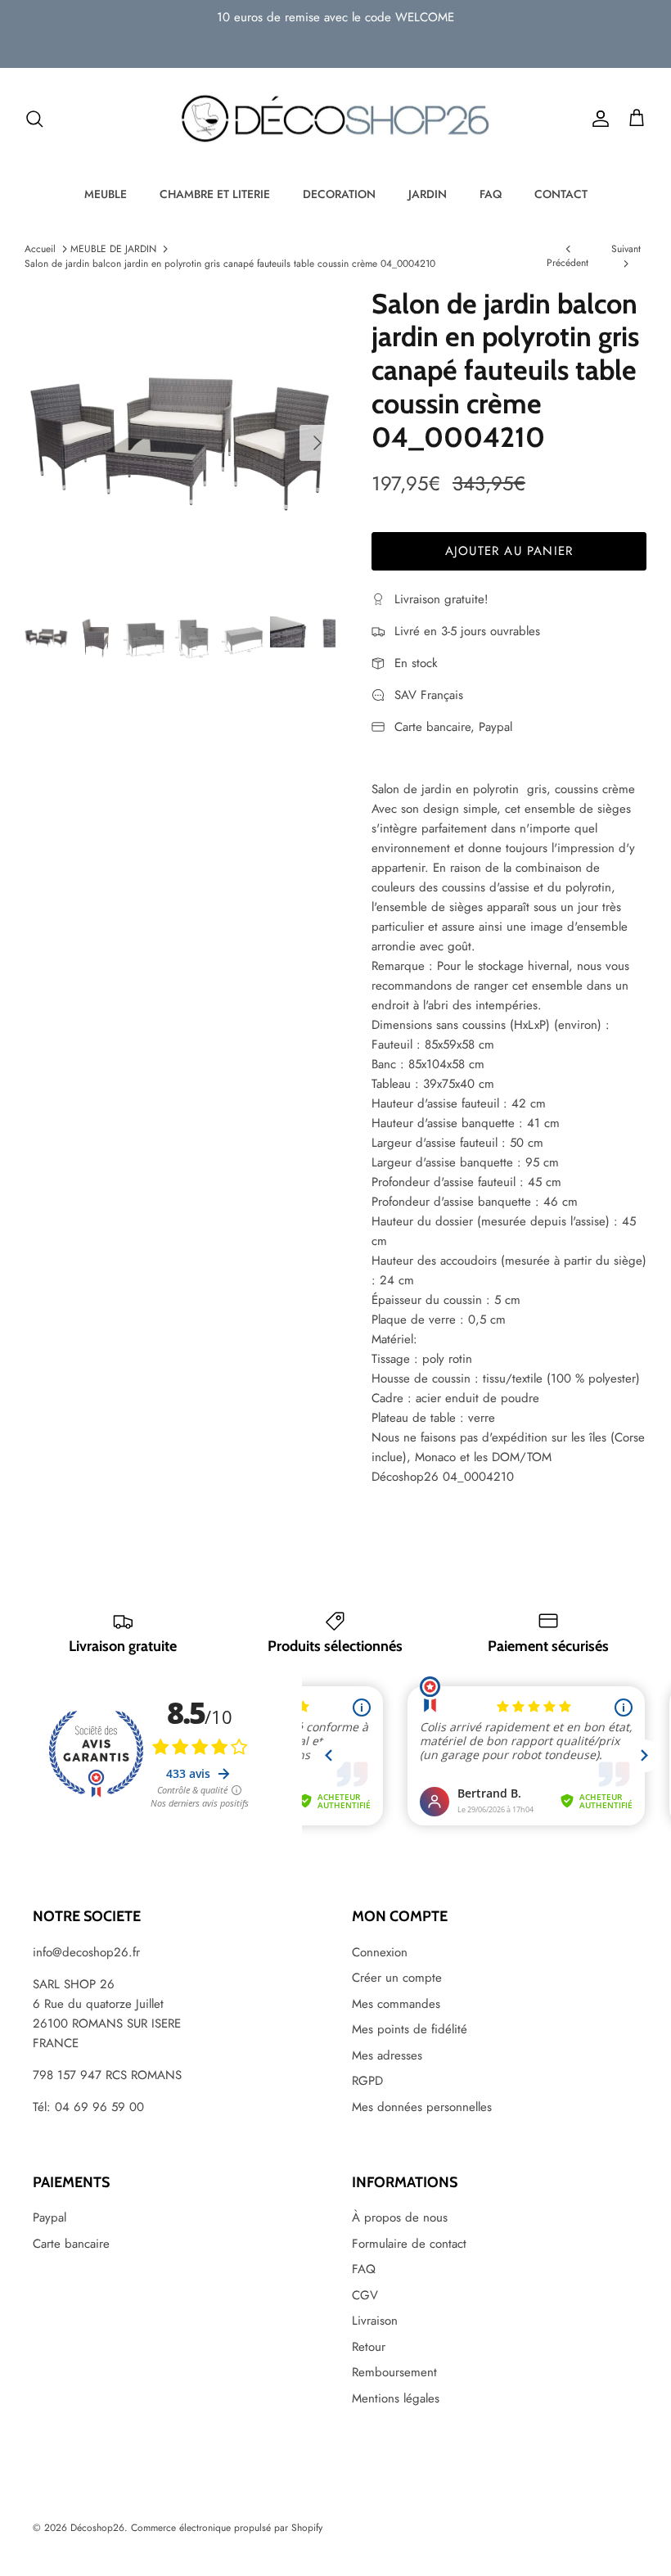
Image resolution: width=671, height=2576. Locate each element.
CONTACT (561, 194)
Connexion (380, 1952)
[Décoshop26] (335, 120)
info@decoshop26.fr (86, 1952)
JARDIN (428, 194)
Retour (369, 2347)
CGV (365, 2295)
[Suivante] (317, 443)
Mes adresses (387, 2055)
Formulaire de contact (409, 2244)
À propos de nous (400, 2217)
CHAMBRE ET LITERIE (215, 194)
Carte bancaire (71, 2244)
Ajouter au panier (509, 551)
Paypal (50, 2217)
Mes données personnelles (422, 2107)
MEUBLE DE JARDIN (113, 249)
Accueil (40, 249)
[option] (180, 443)
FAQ (491, 194)
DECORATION (339, 194)
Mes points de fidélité (410, 2029)
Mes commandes (396, 2004)
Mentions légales (396, 2398)
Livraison (375, 2321)
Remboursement (394, 2372)
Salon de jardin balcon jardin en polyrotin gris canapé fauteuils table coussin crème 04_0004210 (230, 264)
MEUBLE (106, 194)
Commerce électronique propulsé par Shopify (227, 2528)
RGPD (367, 2081)
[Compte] (597, 119)
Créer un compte (397, 1978)
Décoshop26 (97, 2528)
